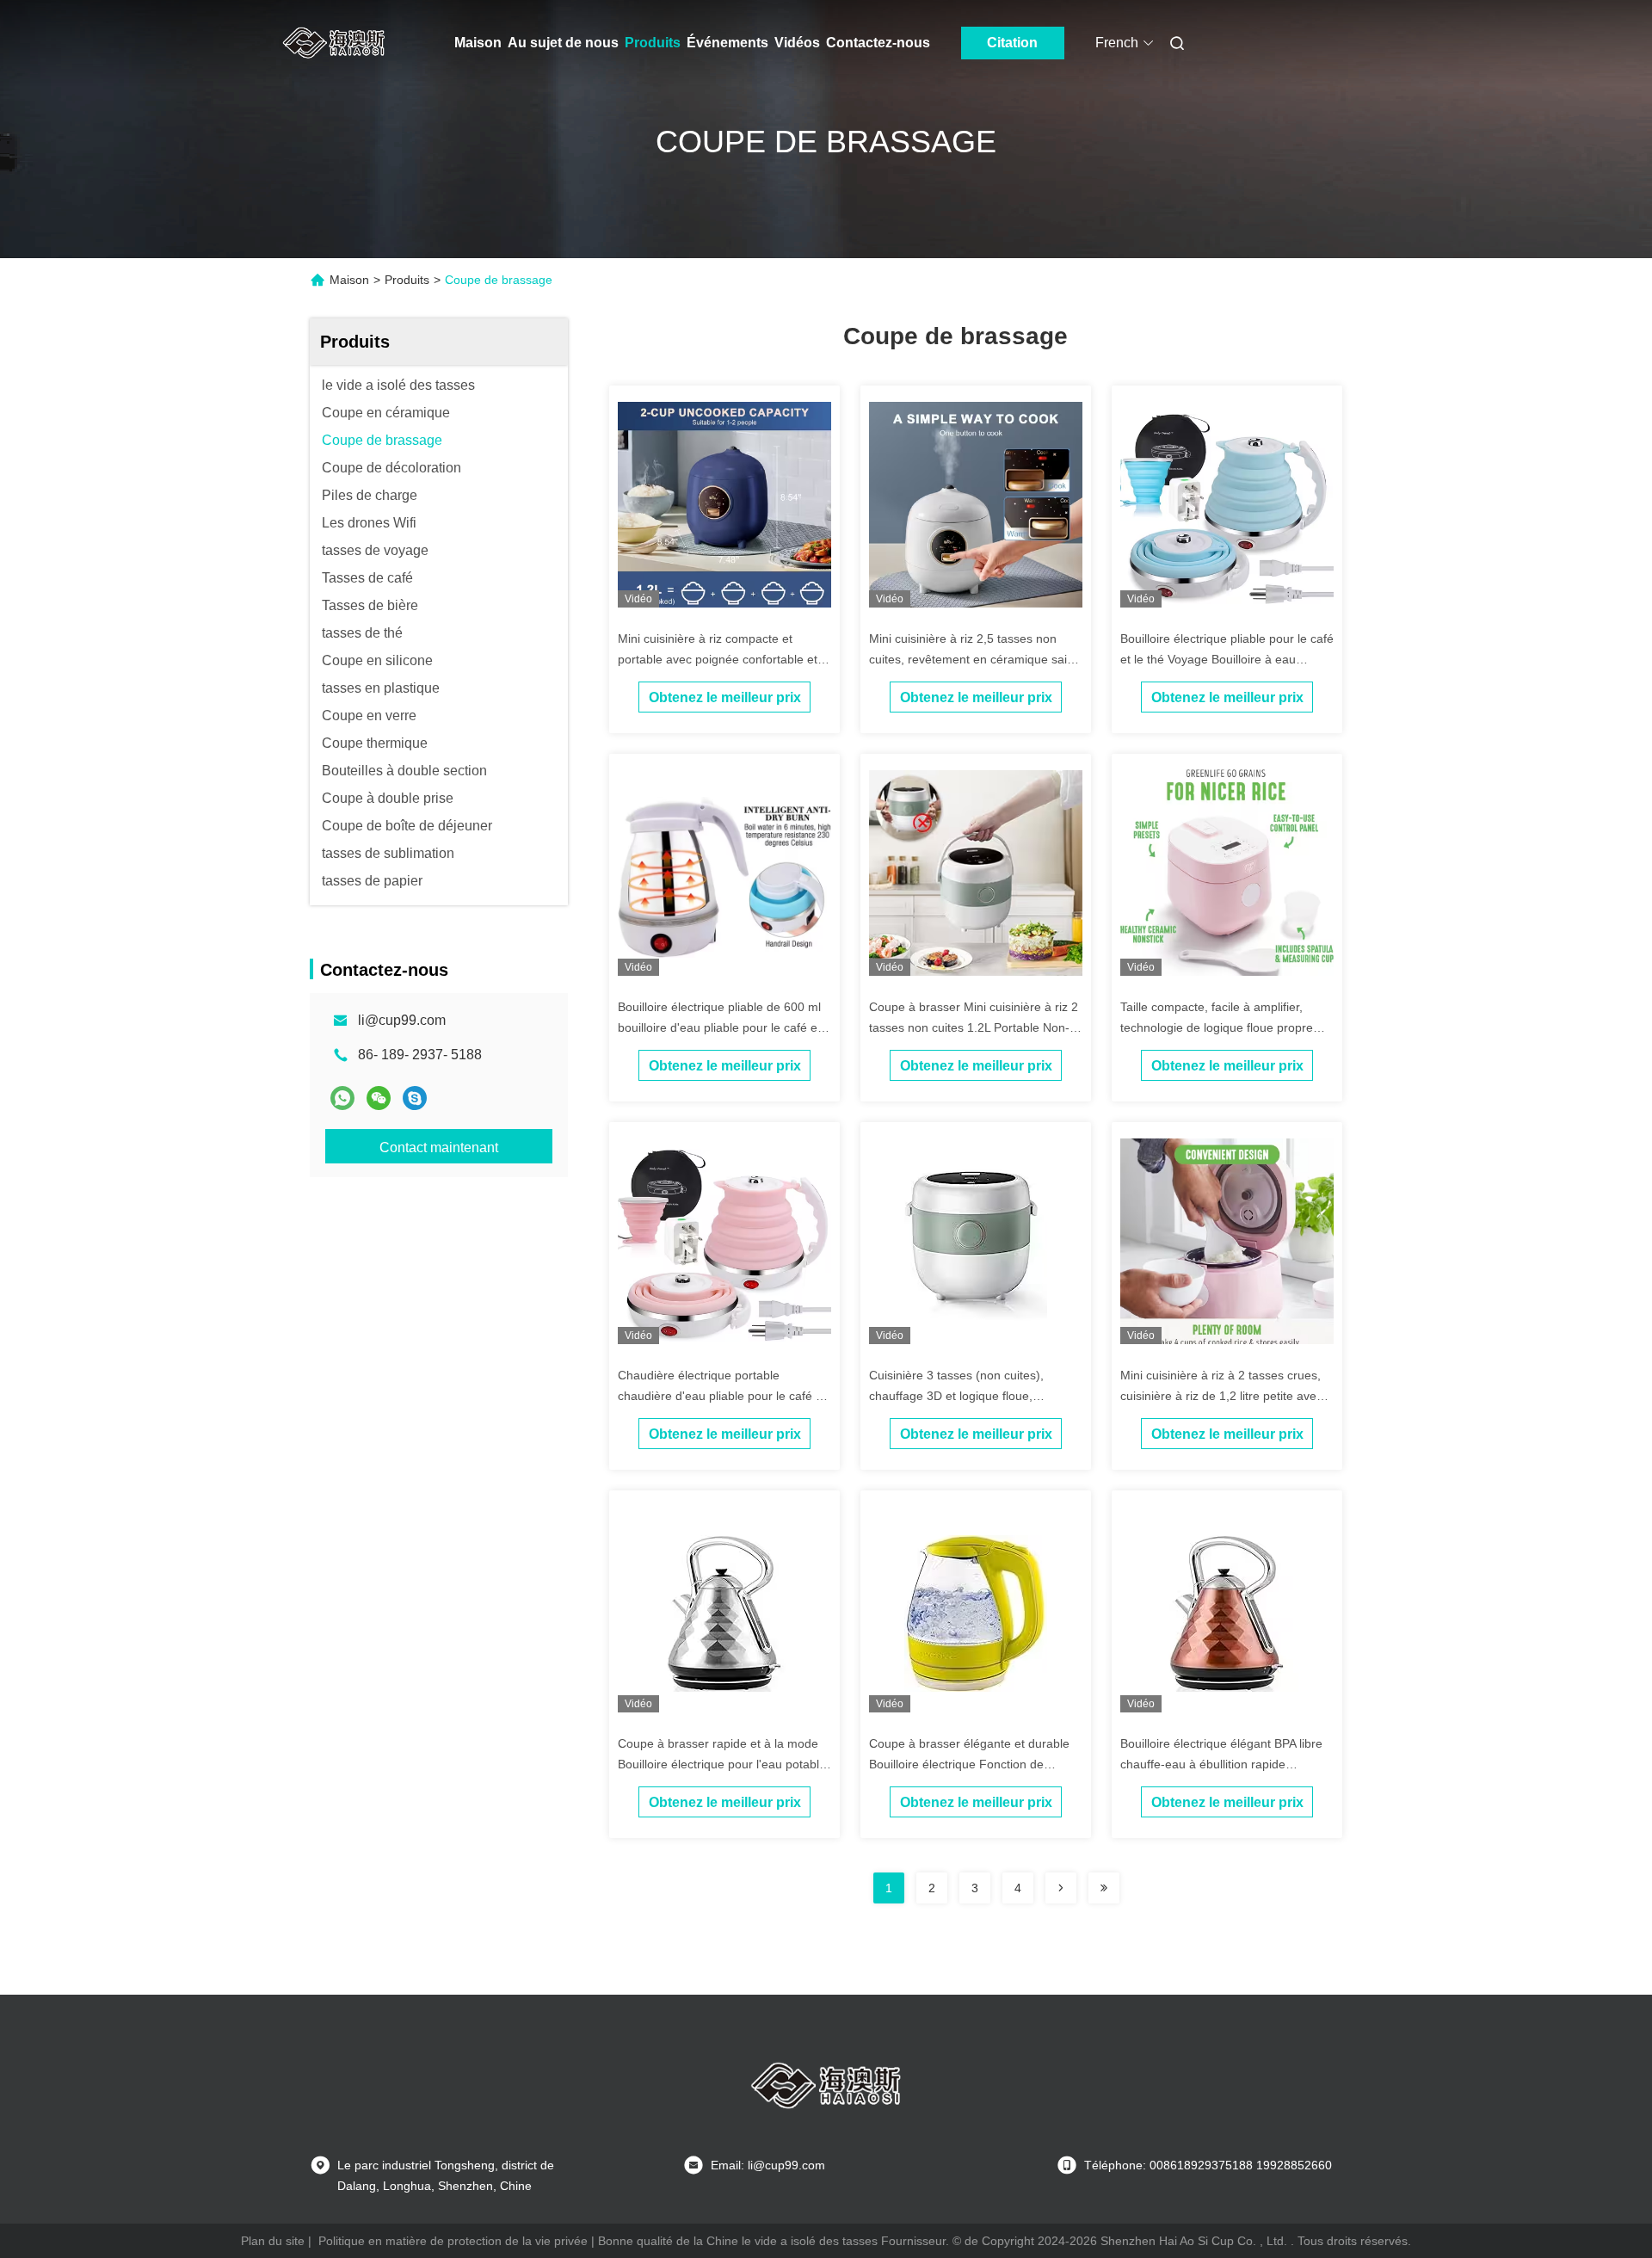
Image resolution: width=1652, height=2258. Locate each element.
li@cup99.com (402, 1020)
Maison (478, 43)
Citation (1012, 43)
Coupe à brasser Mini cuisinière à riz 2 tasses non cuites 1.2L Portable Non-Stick (974, 1027)
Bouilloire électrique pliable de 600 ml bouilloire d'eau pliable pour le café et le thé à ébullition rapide (719, 1027)
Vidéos (797, 43)
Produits (653, 43)
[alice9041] (415, 1098)
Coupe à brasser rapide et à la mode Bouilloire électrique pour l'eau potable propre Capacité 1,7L (722, 1764)
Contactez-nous (878, 43)
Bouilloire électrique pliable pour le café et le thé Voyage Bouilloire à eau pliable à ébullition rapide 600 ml (1227, 659)
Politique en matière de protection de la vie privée (453, 2241)
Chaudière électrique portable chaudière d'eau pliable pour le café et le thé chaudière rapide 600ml (722, 1396)
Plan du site (273, 2241)
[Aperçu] (334, 43)
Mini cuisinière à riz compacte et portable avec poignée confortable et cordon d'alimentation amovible (718, 659)
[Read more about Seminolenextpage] (1061, 1888)
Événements (727, 43)
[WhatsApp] (342, 1098)
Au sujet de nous (563, 43)
